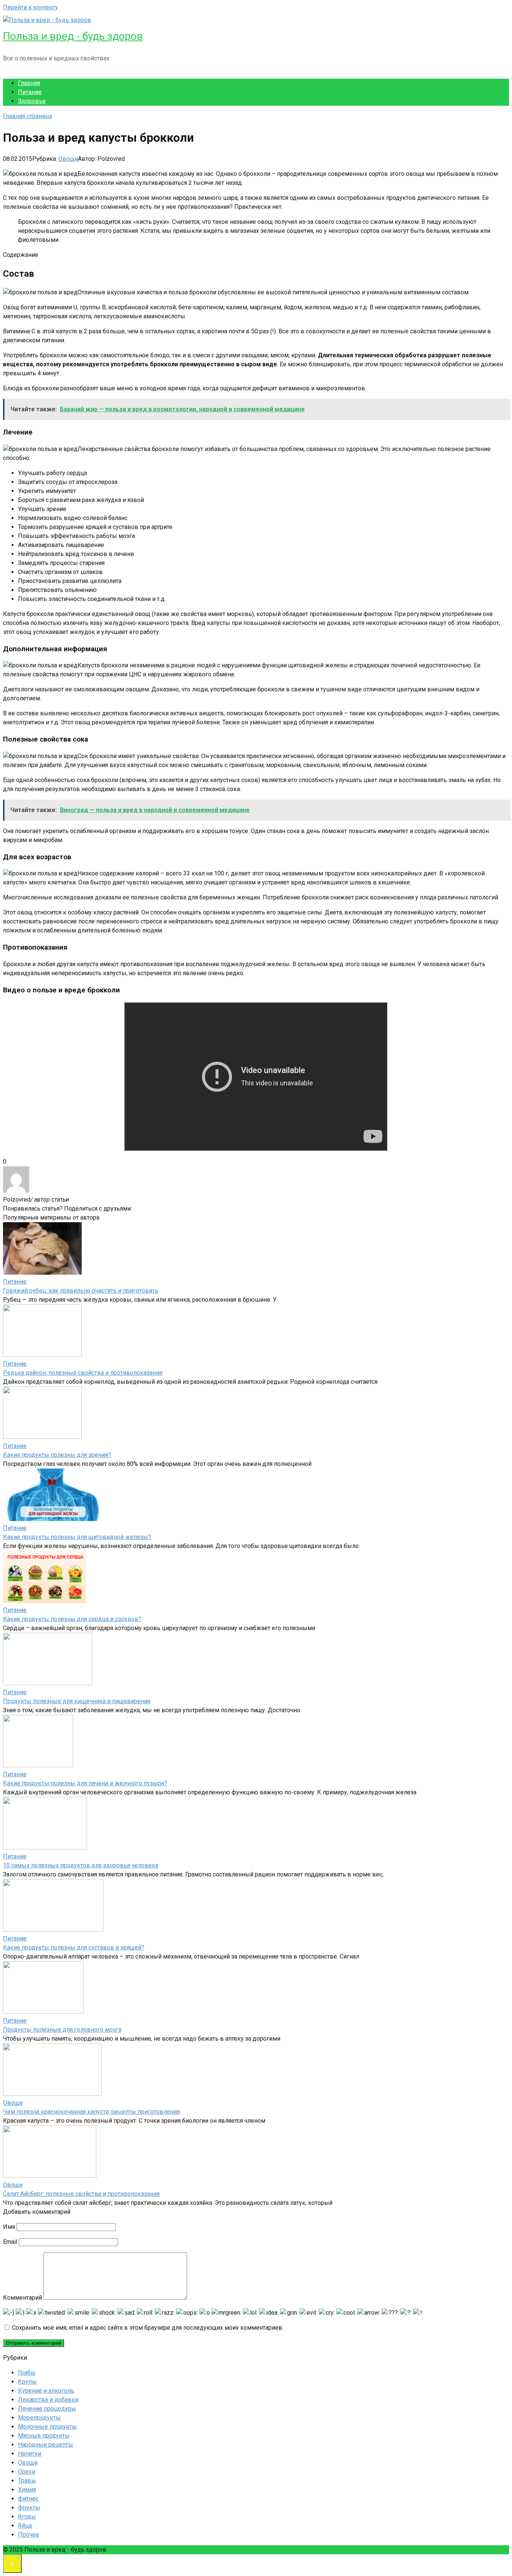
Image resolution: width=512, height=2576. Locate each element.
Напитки (30, 2454)
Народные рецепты (46, 2445)
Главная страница (28, 116)
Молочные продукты (47, 2427)
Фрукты (29, 2508)
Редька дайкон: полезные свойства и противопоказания (83, 1373)
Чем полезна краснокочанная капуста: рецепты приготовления (91, 2112)
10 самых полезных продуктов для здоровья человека (81, 1865)
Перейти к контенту (31, 7)
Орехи (27, 2472)
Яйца (25, 2526)
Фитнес (28, 2499)
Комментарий (22, 2298)
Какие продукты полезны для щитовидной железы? (77, 1537)
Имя (9, 2227)
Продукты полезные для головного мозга (62, 2030)
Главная (29, 83)
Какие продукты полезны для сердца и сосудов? (72, 1619)
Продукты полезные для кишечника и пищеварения (77, 1701)
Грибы (27, 2373)
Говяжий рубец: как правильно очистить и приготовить (81, 1291)
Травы (27, 2481)
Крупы (27, 2382)
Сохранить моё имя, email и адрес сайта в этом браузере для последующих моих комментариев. (148, 2328)
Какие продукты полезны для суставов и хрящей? (74, 1947)
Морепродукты (39, 2418)
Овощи (68, 159)
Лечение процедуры (47, 2409)
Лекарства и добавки (48, 2400)
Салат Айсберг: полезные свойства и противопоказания (81, 2194)
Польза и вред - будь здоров (73, 36)
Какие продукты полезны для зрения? (57, 1455)
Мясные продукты (44, 2436)
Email (10, 2242)
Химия (27, 2490)
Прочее (28, 2535)
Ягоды (27, 2517)
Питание (30, 92)
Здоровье (32, 101)
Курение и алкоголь (46, 2391)
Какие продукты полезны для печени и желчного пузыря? (85, 1783)
